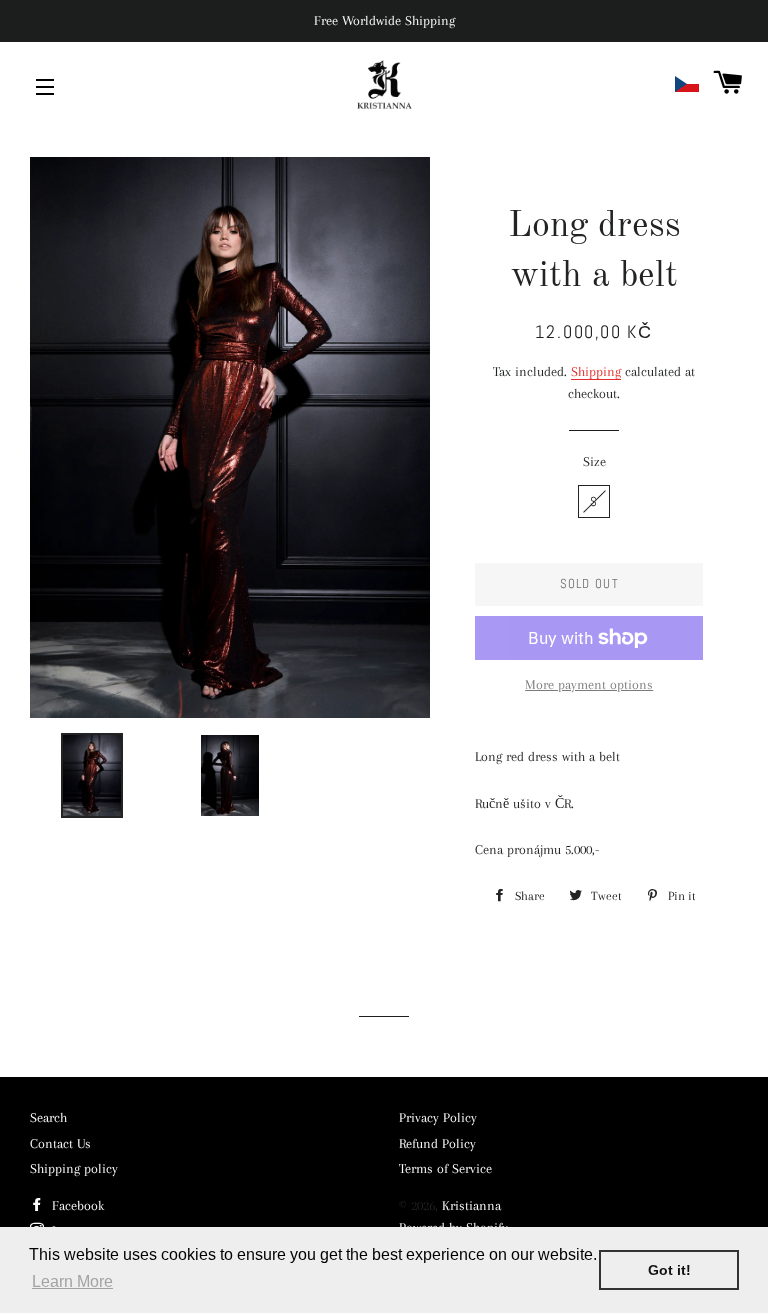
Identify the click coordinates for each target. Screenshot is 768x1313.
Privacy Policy (438, 1117)
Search (48, 1117)
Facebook (76, 1205)
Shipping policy (74, 1168)
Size (594, 461)
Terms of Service (445, 1168)
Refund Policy (437, 1143)
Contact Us (60, 1143)
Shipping (596, 371)
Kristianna (471, 1205)
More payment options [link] (589, 684)
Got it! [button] (669, 1270)
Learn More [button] (72, 1281)
